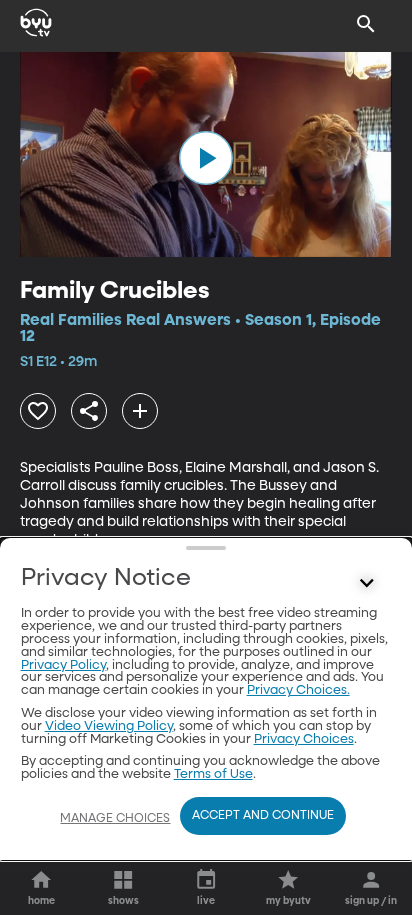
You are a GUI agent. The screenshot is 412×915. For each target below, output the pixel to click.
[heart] (38, 411)
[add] (140, 411)
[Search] (366, 24)
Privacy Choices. (298, 690)
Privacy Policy (63, 665)
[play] (206, 158)
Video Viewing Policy (109, 726)
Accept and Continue (263, 816)
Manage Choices (115, 819)
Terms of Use (213, 774)
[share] (89, 411)
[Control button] (366, 583)
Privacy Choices (304, 739)
